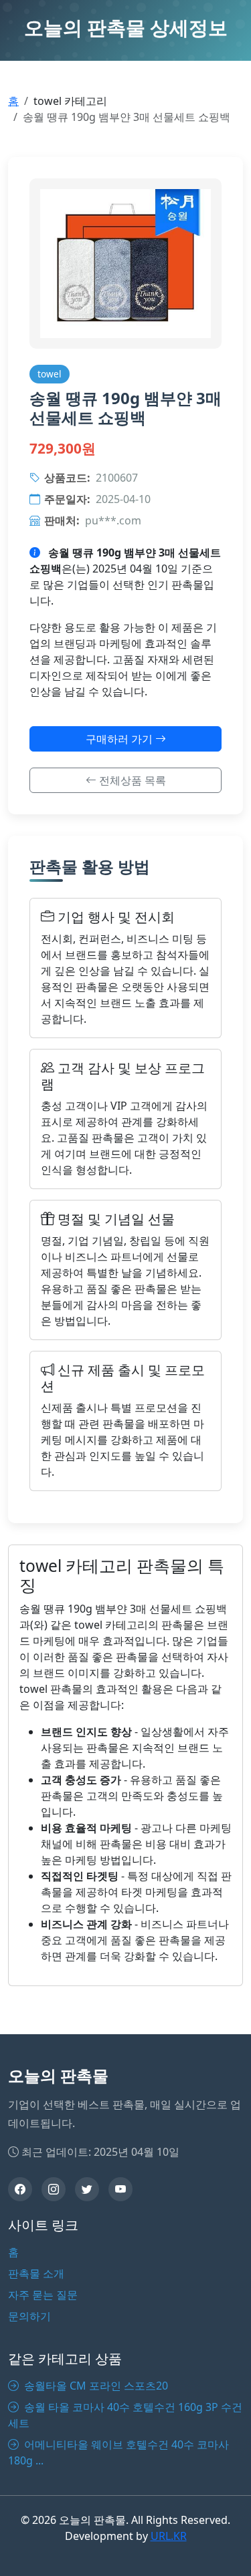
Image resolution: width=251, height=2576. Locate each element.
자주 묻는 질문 (43, 2295)
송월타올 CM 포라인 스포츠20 (95, 2386)
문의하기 (29, 2316)
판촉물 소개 (36, 2273)
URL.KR (169, 2536)
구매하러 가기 (120, 739)
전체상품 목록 (131, 780)
